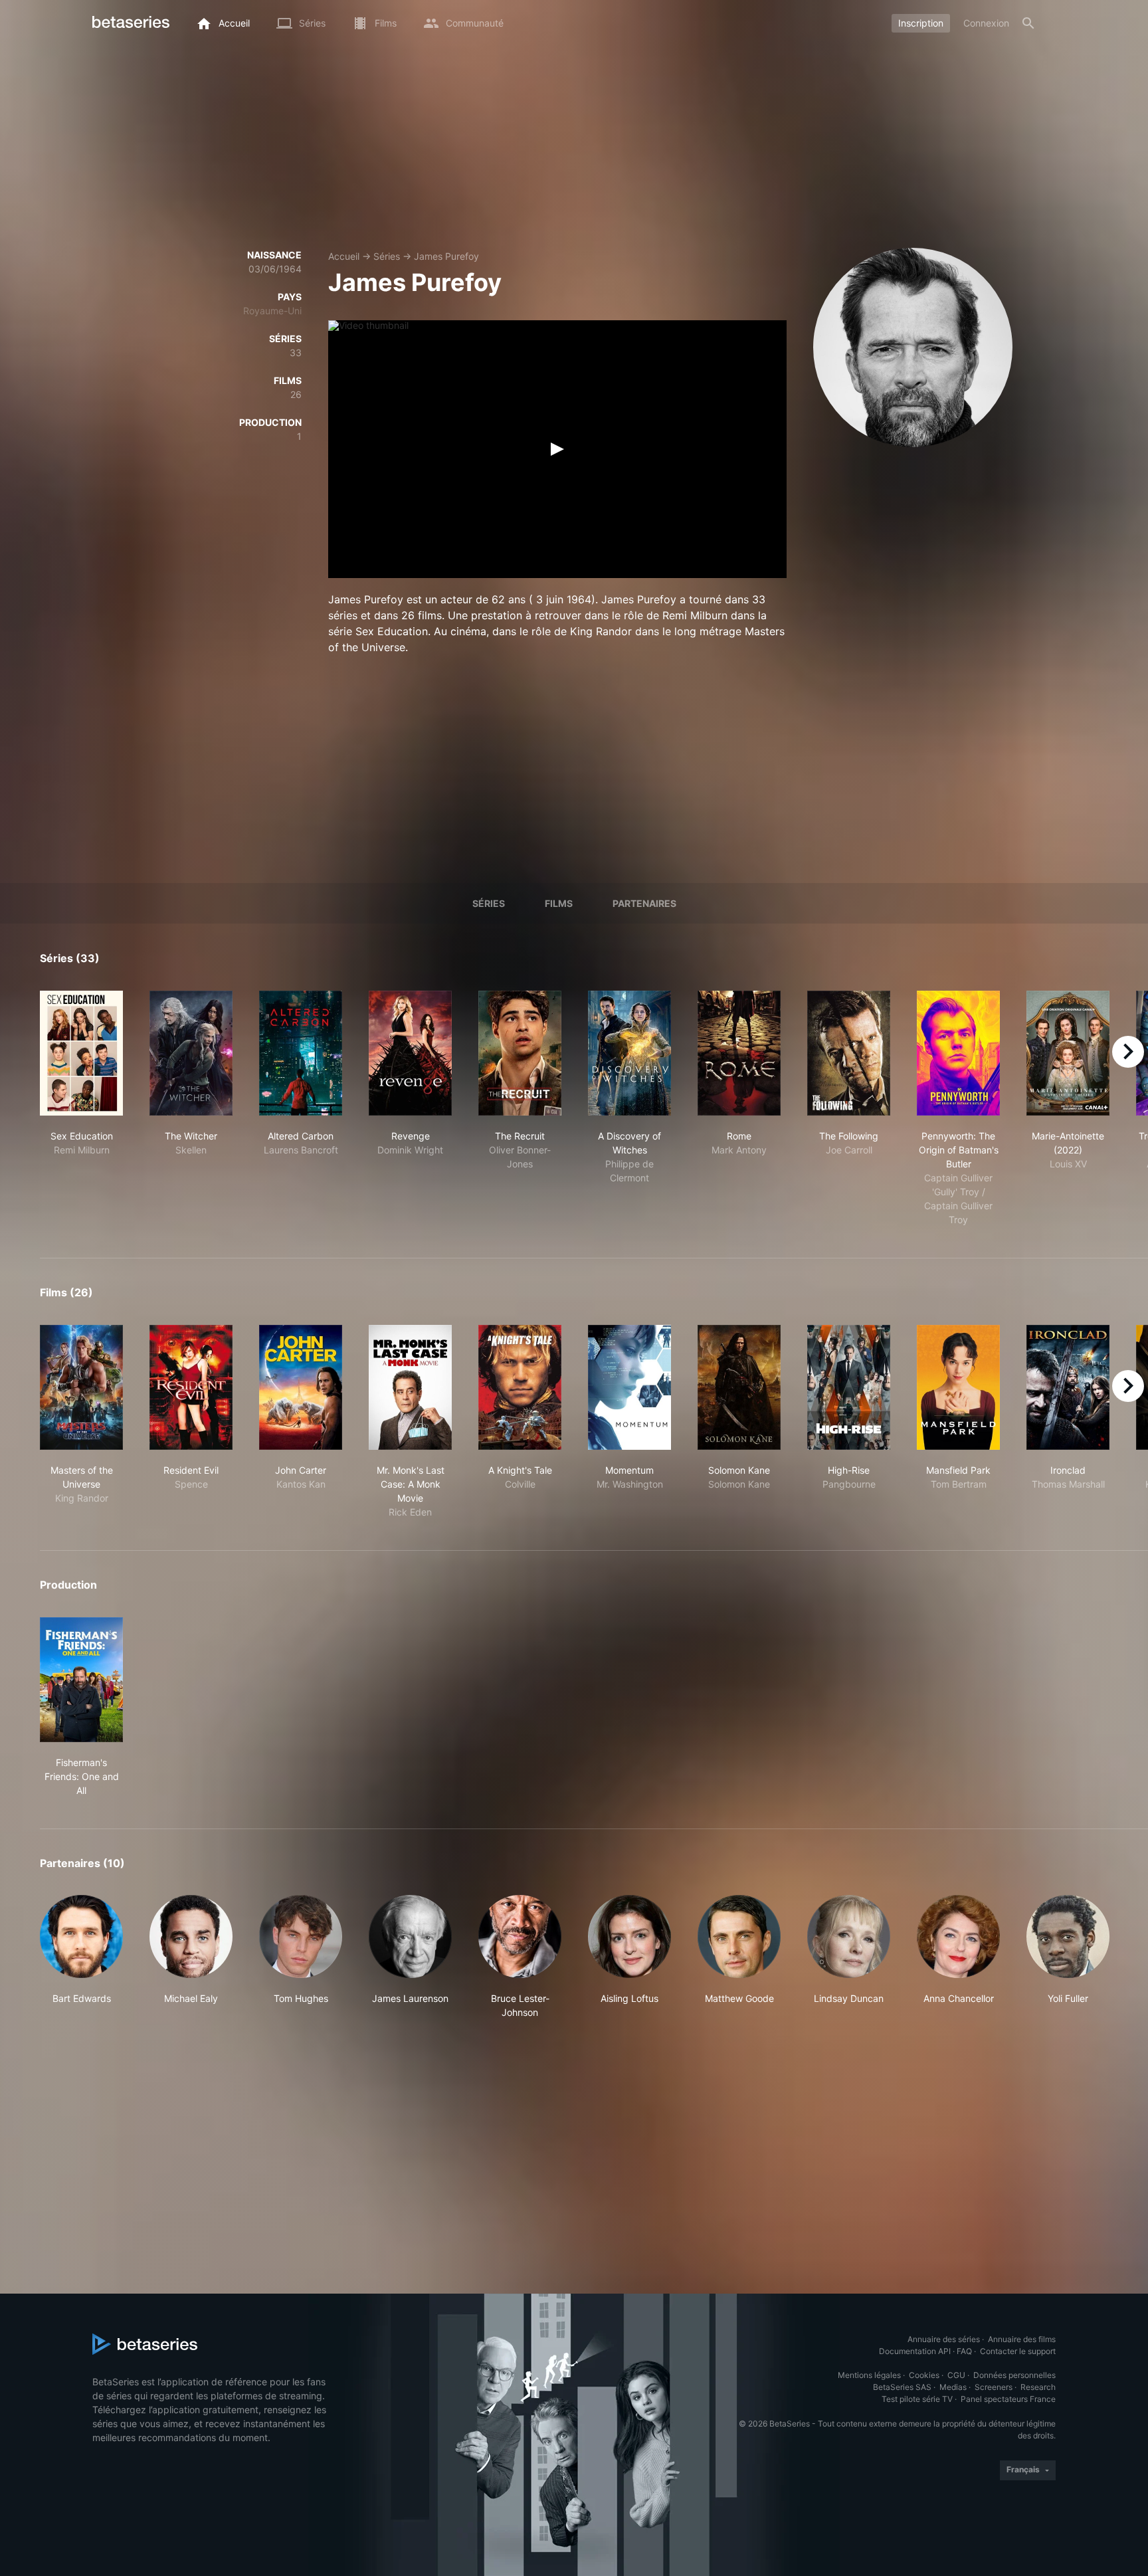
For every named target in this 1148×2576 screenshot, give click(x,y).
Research (1038, 2387)
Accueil (344, 256)
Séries (387, 256)
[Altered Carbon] (301, 1053)
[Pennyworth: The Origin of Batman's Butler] (958, 1053)
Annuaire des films (1022, 2339)
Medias (953, 2387)
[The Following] (849, 1053)
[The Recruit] (520, 1053)
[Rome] (739, 1053)
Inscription (921, 23)
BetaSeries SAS (902, 2387)
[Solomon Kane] (739, 1387)
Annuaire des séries (944, 2339)
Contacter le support (1018, 2351)
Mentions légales (869, 2375)
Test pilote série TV (917, 2399)
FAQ (964, 2351)
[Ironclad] (1068, 1387)
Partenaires (644, 903)
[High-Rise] (849, 1387)
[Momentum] (629, 1387)
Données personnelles (1014, 2375)
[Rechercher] (1028, 23)
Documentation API (915, 2351)
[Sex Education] (81, 1053)
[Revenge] (410, 1053)
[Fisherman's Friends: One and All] (81, 1680)
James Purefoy (446, 256)
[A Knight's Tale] (520, 1387)
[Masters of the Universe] (81, 1387)
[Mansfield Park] (958, 1387)
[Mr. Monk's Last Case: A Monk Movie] (410, 1387)
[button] (81, 1957)
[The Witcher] (191, 1053)
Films (559, 903)
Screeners (994, 2387)
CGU (956, 2375)
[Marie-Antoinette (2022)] (1068, 1053)
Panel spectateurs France (1008, 2399)
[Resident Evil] (191, 1387)
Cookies (924, 2375)
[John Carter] (301, 1387)
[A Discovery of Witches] (629, 1053)
